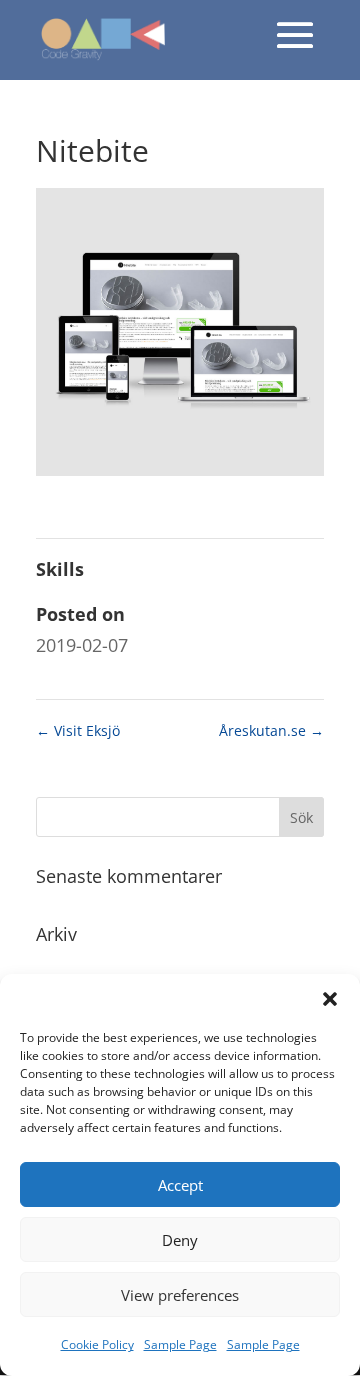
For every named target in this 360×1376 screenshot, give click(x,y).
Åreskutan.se (271, 730)
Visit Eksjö (78, 730)
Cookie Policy (97, 1344)
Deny (180, 1240)
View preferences (180, 1295)
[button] (330, 999)
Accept (180, 1185)
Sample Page (180, 1344)
